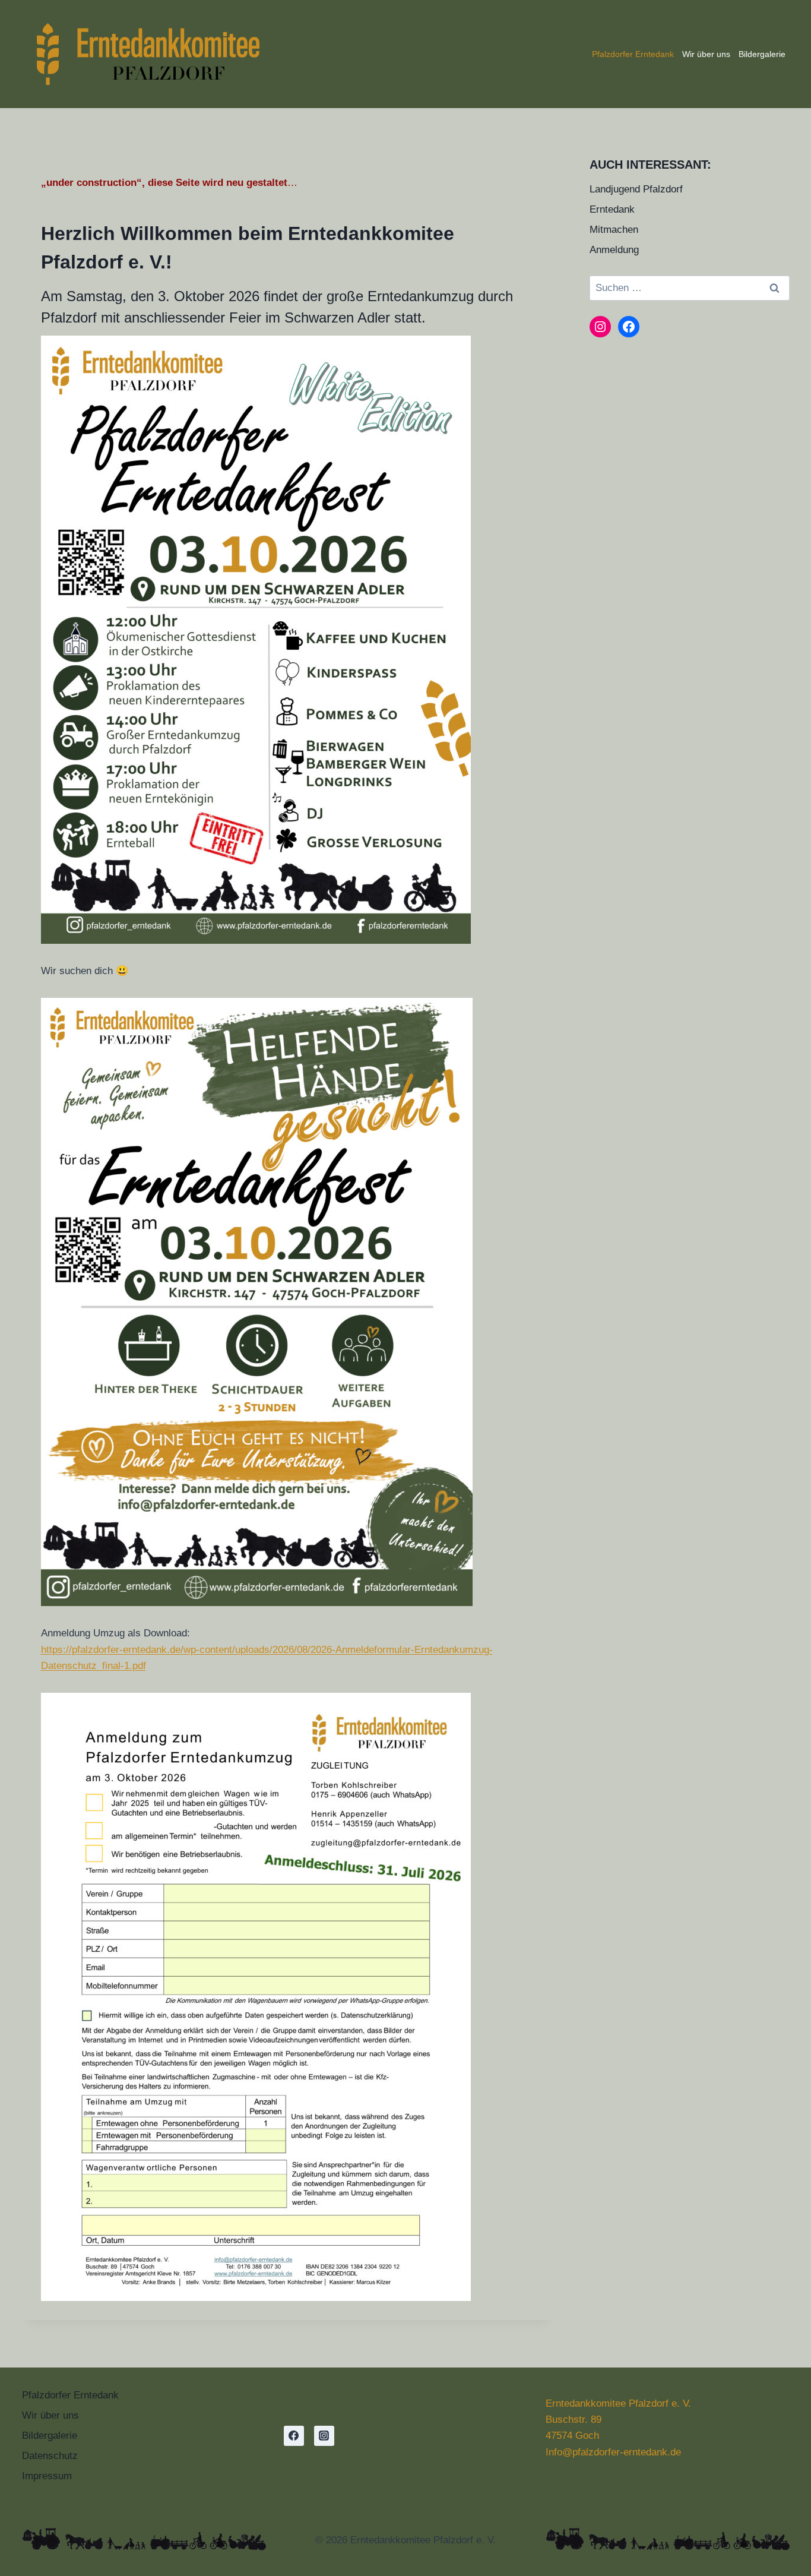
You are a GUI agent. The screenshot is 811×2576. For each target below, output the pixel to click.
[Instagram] (324, 2436)
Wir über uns (706, 54)
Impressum (47, 2476)
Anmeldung (614, 250)
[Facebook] (294, 2436)
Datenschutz (50, 2456)
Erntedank (612, 209)
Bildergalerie (762, 54)
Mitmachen (614, 230)
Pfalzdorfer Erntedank (633, 54)
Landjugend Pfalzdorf (636, 189)
